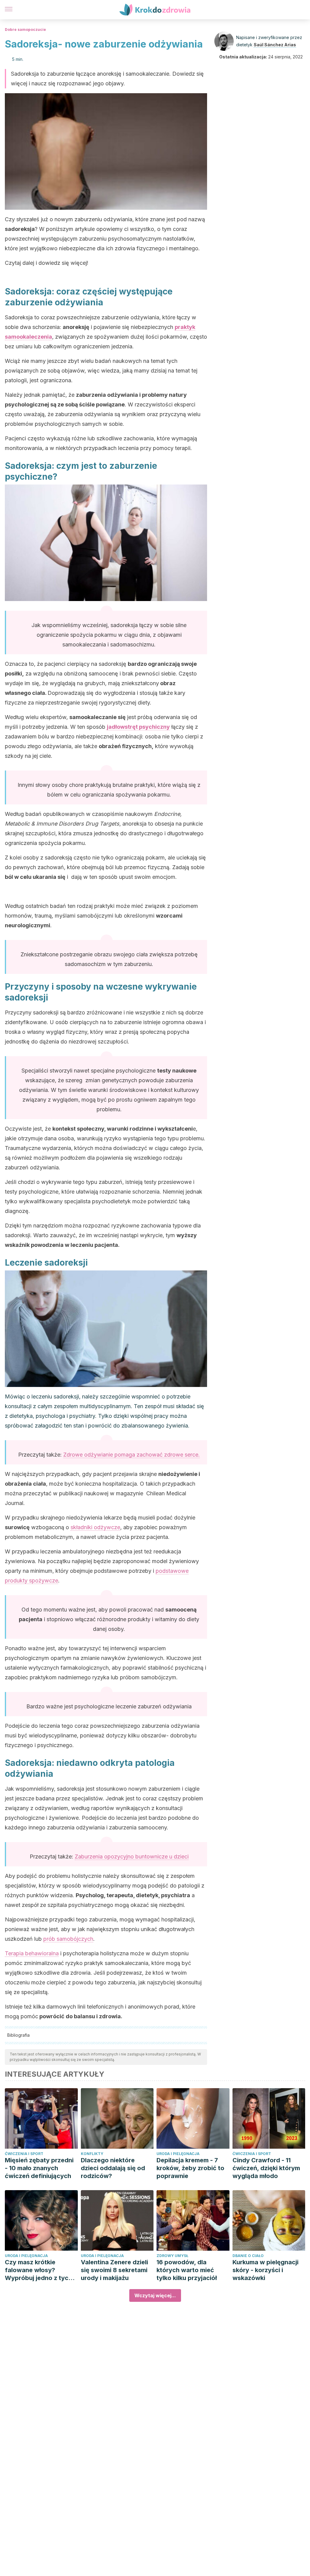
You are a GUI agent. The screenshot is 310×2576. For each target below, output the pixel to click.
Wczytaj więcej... (155, 2295)
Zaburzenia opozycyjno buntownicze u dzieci (132, 1856)
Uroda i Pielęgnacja (178, 2154)
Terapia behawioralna (32, 1953)
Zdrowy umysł (172, 2256)
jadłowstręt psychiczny (138, 727)
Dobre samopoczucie (25, 30)
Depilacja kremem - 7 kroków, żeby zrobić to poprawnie (190, 2168)
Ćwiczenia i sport (24, 2154)
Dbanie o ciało (248, 2256)
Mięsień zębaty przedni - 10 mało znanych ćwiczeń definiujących (39, 2168)
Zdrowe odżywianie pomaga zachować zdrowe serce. (132, 1455)
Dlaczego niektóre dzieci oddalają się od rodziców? (113, 2168)
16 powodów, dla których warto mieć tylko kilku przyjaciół (187, 2270)
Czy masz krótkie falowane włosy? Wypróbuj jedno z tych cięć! (38, 2270)
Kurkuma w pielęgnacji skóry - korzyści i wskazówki (265, 2270)
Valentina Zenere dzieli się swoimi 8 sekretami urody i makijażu (114, 2270)
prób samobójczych (68, 1939)
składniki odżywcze (95, 1527)
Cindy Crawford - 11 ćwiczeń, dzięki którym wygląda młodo (266, 2168)
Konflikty (92, 2154)
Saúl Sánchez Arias (275, 45)
